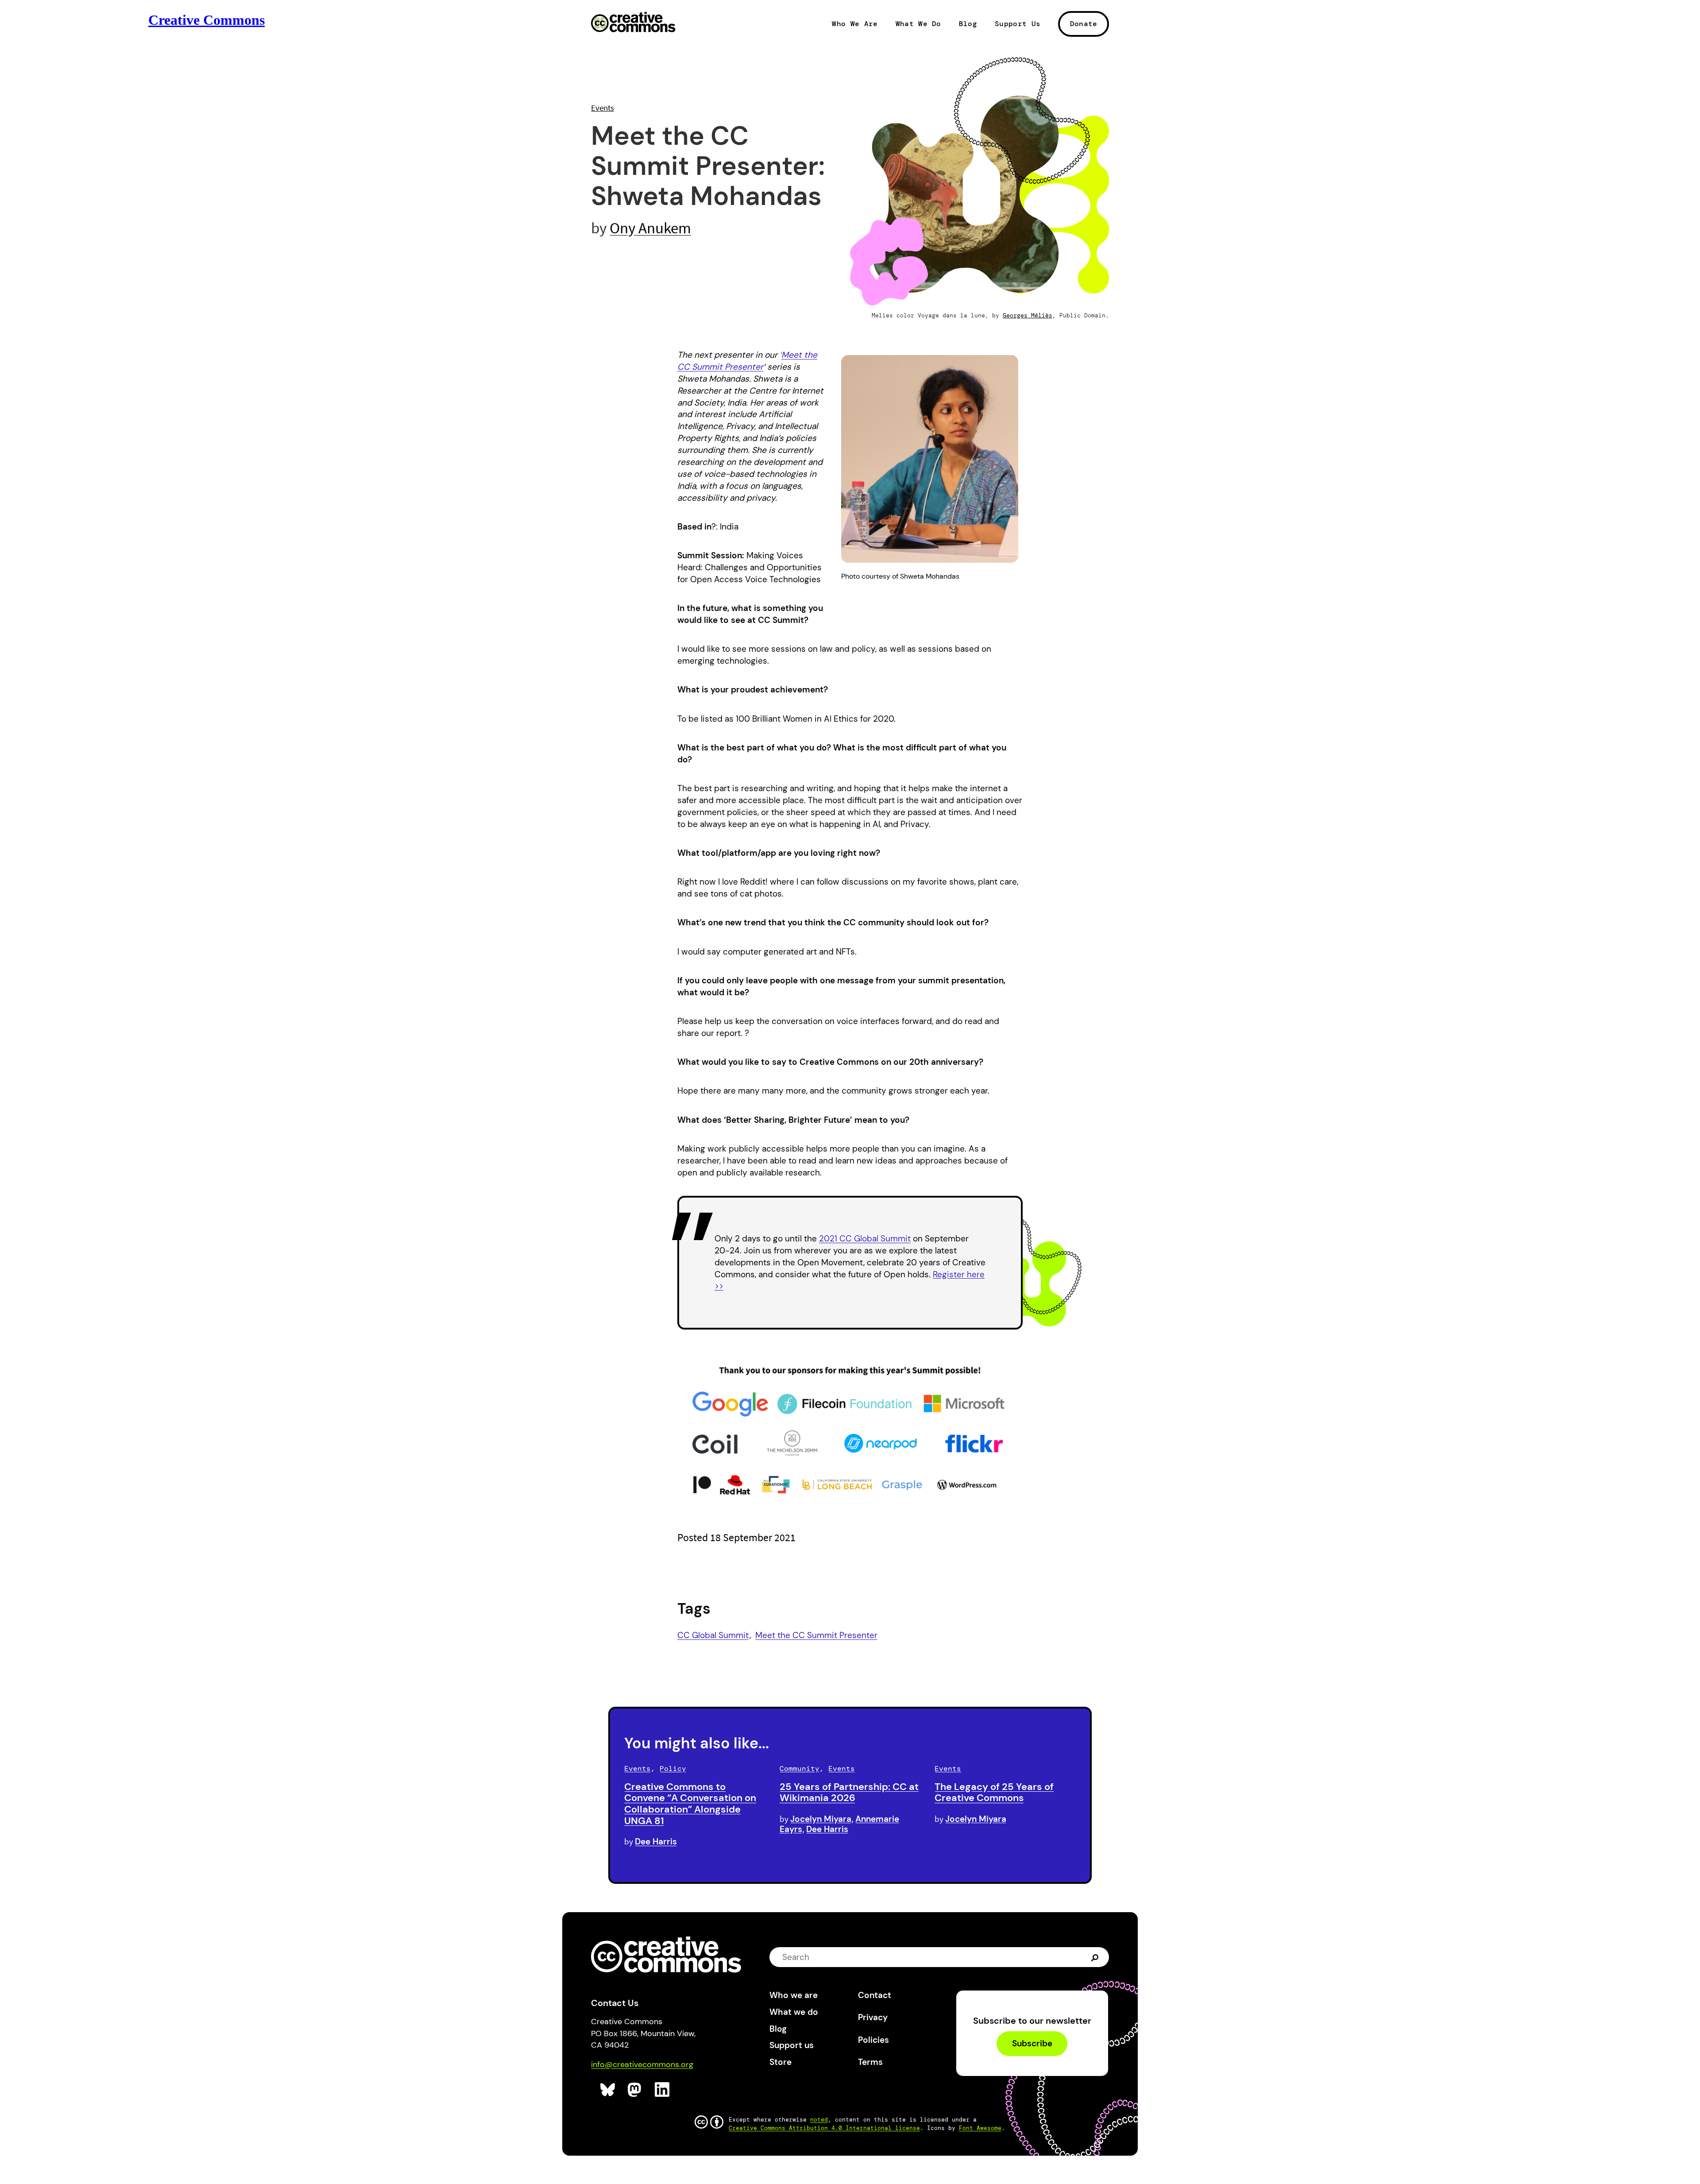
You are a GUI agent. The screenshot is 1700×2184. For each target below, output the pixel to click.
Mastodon (636, 2090)
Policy (673, 1768)
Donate (1084, 24)
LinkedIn (663, 2090)
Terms (870, 2062)
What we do (794, 2012)
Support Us (1018, 24)
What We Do (918, 24)
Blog (968, 24)
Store (780, 2062)
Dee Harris (656, 1842)
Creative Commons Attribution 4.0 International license (824, 2128)
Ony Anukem (650, 228)
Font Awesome (980, 2128)
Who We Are (855, 24)
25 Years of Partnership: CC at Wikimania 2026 (849, 1792)
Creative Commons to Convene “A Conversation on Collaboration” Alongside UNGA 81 (690, 1804)
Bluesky (608, 2090)
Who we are (794, 1995)
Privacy (873, 2017)
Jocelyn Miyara (821, 1819)
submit (1096, 1957)
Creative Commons (633, 23)
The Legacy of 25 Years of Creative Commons (994, 1792)
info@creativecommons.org (642, 2064)
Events (603, 108)
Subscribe (1032, 2044)
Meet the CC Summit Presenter (816, 1635)
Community (800, 1768)
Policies (873, 2040)
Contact (875, 1995)
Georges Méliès (1028, 315)
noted (819, 2120)
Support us (792, 2045)
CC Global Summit (713, 1635)
